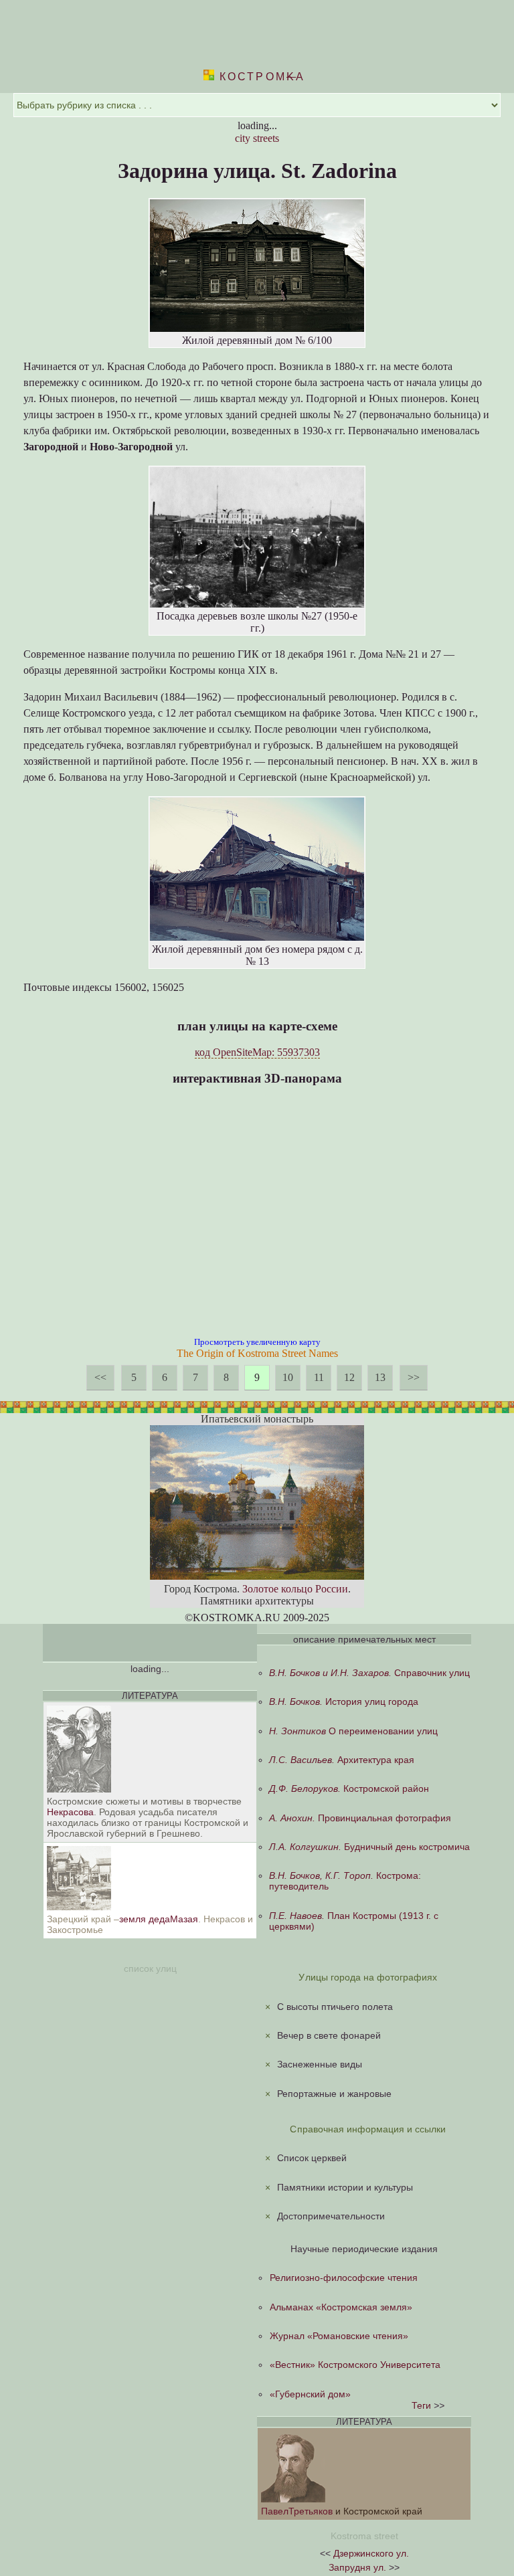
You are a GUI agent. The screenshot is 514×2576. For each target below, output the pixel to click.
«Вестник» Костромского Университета (355, 2365)
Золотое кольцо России (295, 1589)
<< (100, 1377)
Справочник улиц (369, 1673)
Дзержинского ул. (371, 2553)
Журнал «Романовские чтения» (339, 2336)
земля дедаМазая (159, 1919)
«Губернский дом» (310, 2394)
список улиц (150, 1968)
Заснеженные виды (320, 2064)
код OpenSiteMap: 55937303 (257, 1052)
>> (414, 1377)
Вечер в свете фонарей (329, 2035)
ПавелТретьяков (298, 2511)
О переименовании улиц (353, 1731)
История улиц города (344, 1701)
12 (349, 1377)
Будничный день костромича (369, 1847)
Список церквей (312, 2158)
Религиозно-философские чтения (344, 2278)
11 (319, 1377)
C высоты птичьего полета (335, 2007)
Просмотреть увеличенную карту (257, 1342)
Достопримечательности (331, 2216)
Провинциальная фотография (360, 1818)
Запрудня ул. (357, 2567)
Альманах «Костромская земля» (341, 2307)
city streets (257, 138)
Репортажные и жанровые (334, 2094)
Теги (421, 2405)
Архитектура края (342, 1760)
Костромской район (349, 1788)
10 (288, 1377)
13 (380, 1377)
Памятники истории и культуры (345, 2187)
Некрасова (70, 1812)
